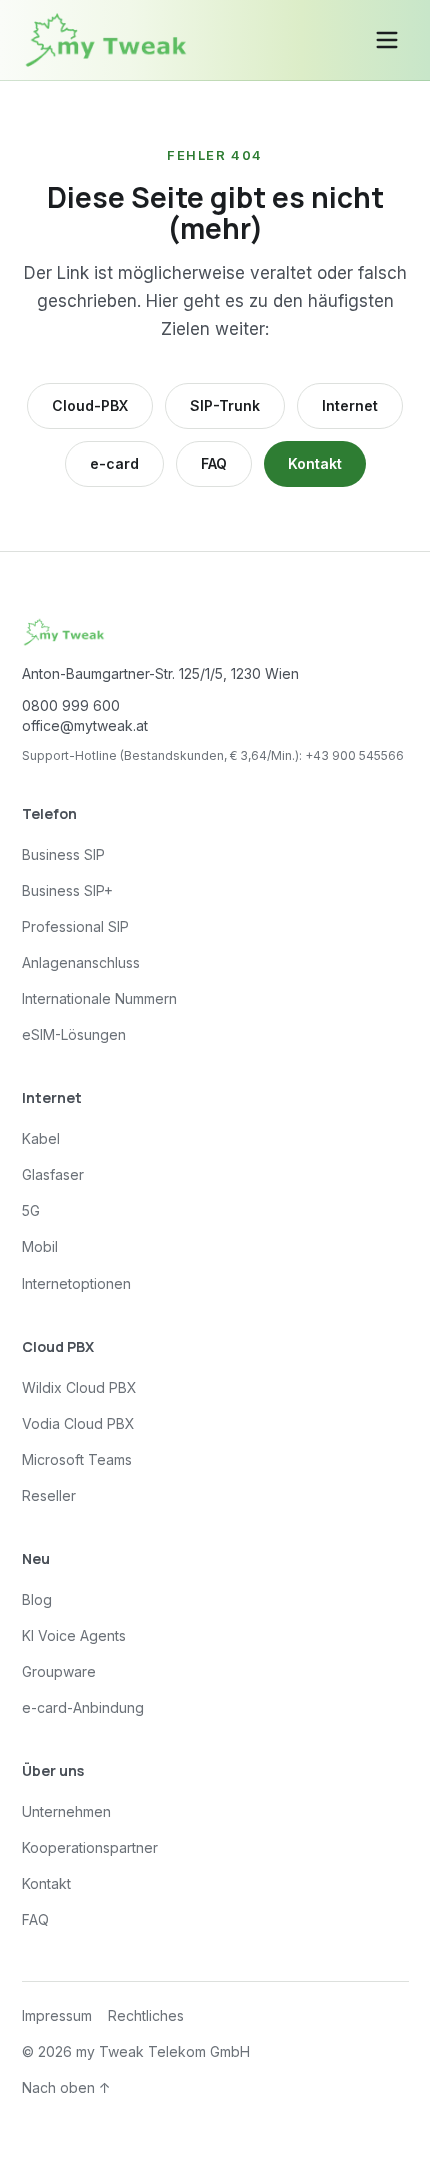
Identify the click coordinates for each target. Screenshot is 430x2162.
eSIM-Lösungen (74, 1034)
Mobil (40, 1246)
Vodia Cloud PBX (78, 1423)
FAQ (214, 463)
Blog (37, 1599)
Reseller (49, 1495)
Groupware (59, 1671)
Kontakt (315, 463)
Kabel (41, 1138)
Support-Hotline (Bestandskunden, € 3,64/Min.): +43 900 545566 (213, 755)
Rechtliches (146, 2015)
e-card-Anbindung (83, 1707)
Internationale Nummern (99, 998)
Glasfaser (53, 1174)
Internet (350, 405)
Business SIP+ (67, 890)
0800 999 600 (71, 705)
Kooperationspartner (90, 1847)
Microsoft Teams (77, 1459)
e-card (114, 463)
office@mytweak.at (85, 725)
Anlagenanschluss (81, 962)
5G (31, 1210)
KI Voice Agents (74, 1635)
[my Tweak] (106, 40)
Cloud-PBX (90, 405)
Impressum (57, 2015)
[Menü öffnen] (387, 40)
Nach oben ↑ (66, 2087)
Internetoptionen (76, 1283)
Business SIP (63, 854)
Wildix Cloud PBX (79, 1387)
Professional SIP (75, 926)
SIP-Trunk (225, 405)
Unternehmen (66, 1811)
